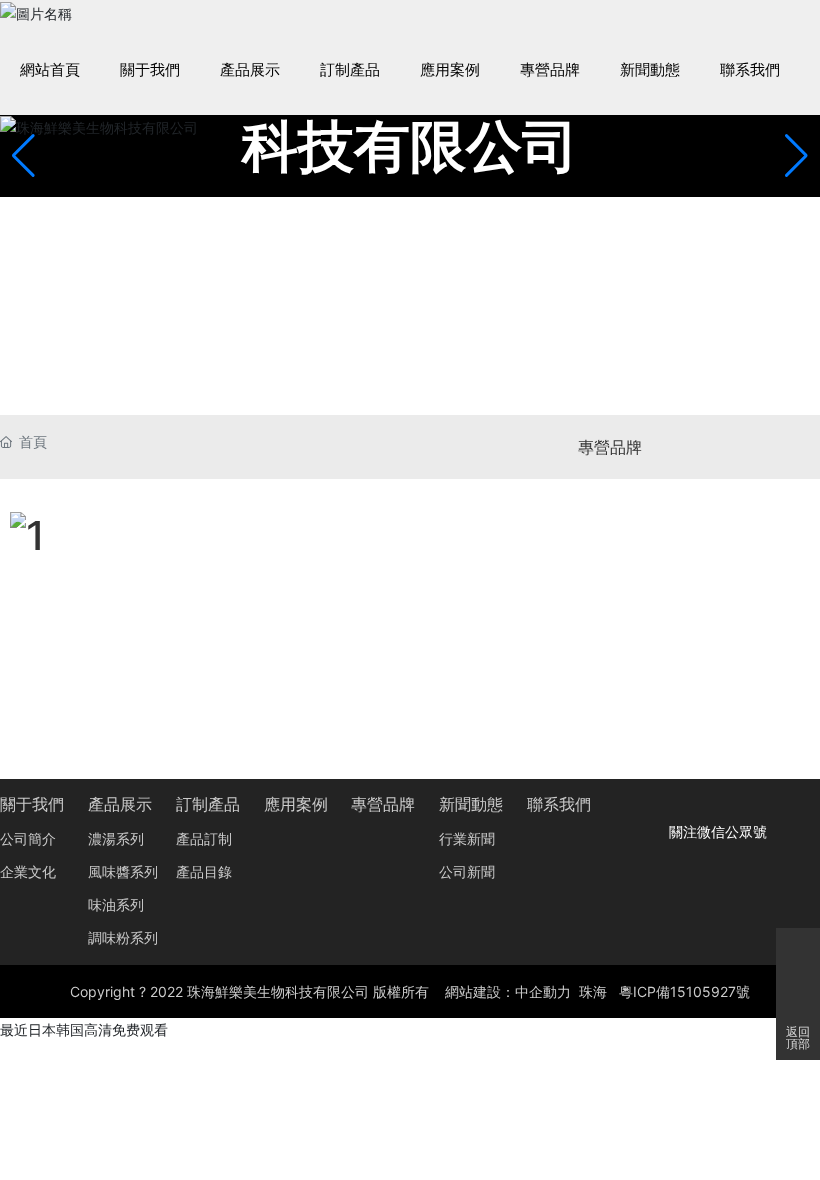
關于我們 (32, 804)
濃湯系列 (116, 839)
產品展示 (120, 804)
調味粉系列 (123, 938)
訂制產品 (208, 804)
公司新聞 (467, 872)
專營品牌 (610, 447)
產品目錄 (204, 872)
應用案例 (296, 804)
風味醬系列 (123, 872)
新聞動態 (471, 804)
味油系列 (116, 905)
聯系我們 (559, 804)
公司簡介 (28, 839)
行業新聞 (467, 839)
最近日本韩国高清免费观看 (84, 1029)
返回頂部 (798, 1038)
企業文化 (28, 872)
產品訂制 (204, 839)
